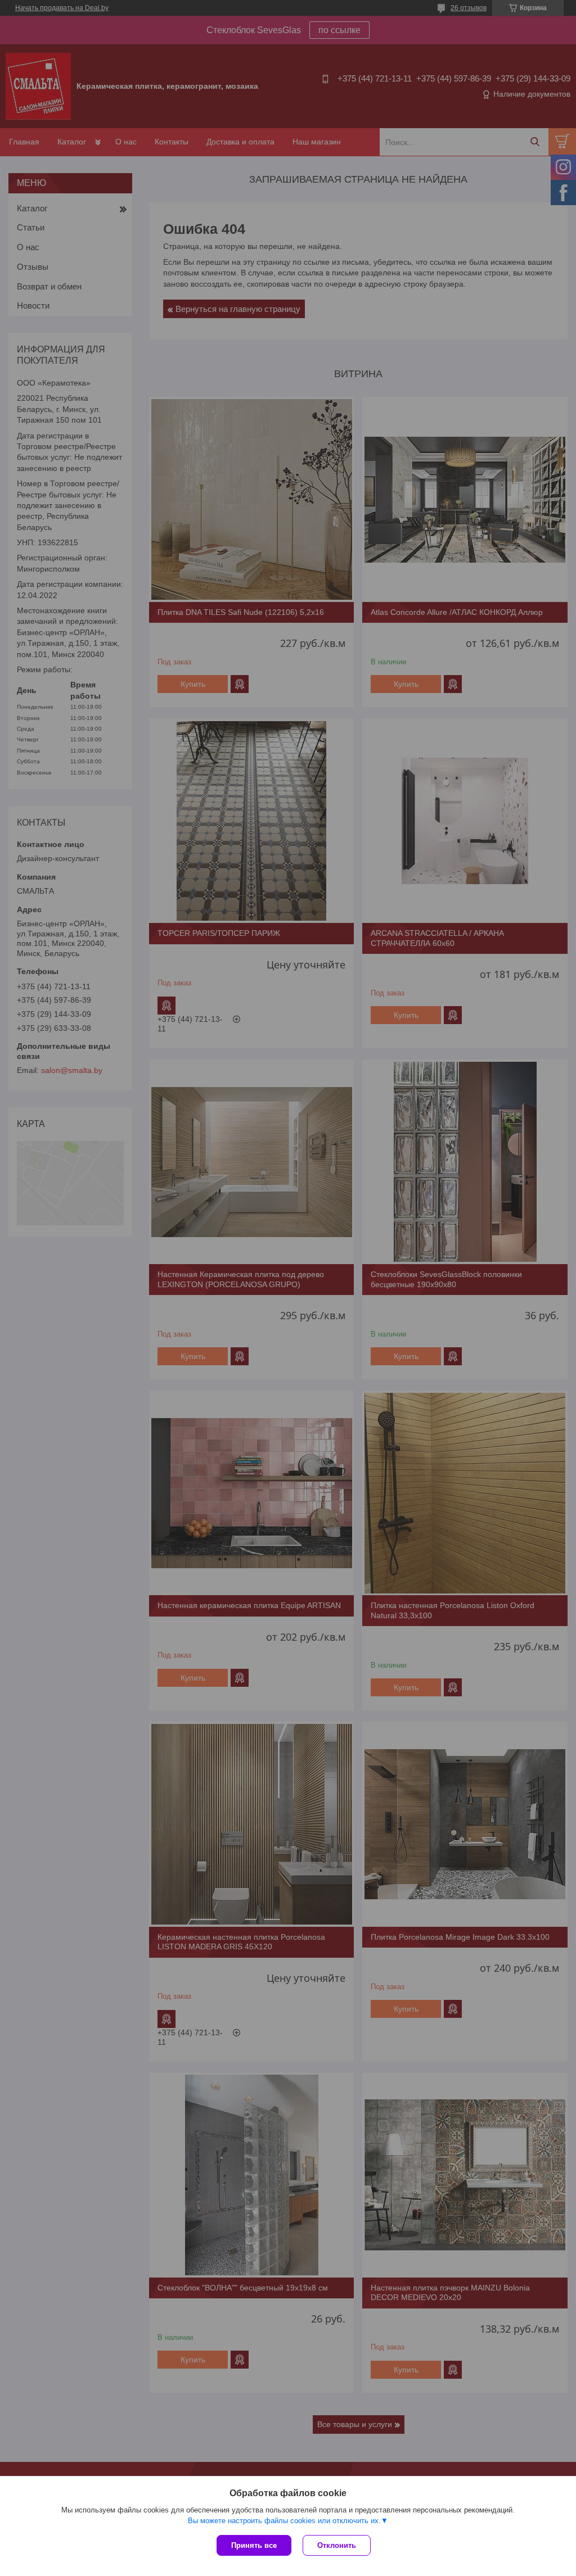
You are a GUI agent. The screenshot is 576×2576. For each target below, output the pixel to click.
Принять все (254, 2545)
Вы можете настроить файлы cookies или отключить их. (284, 2521)
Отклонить (337, 2545)
